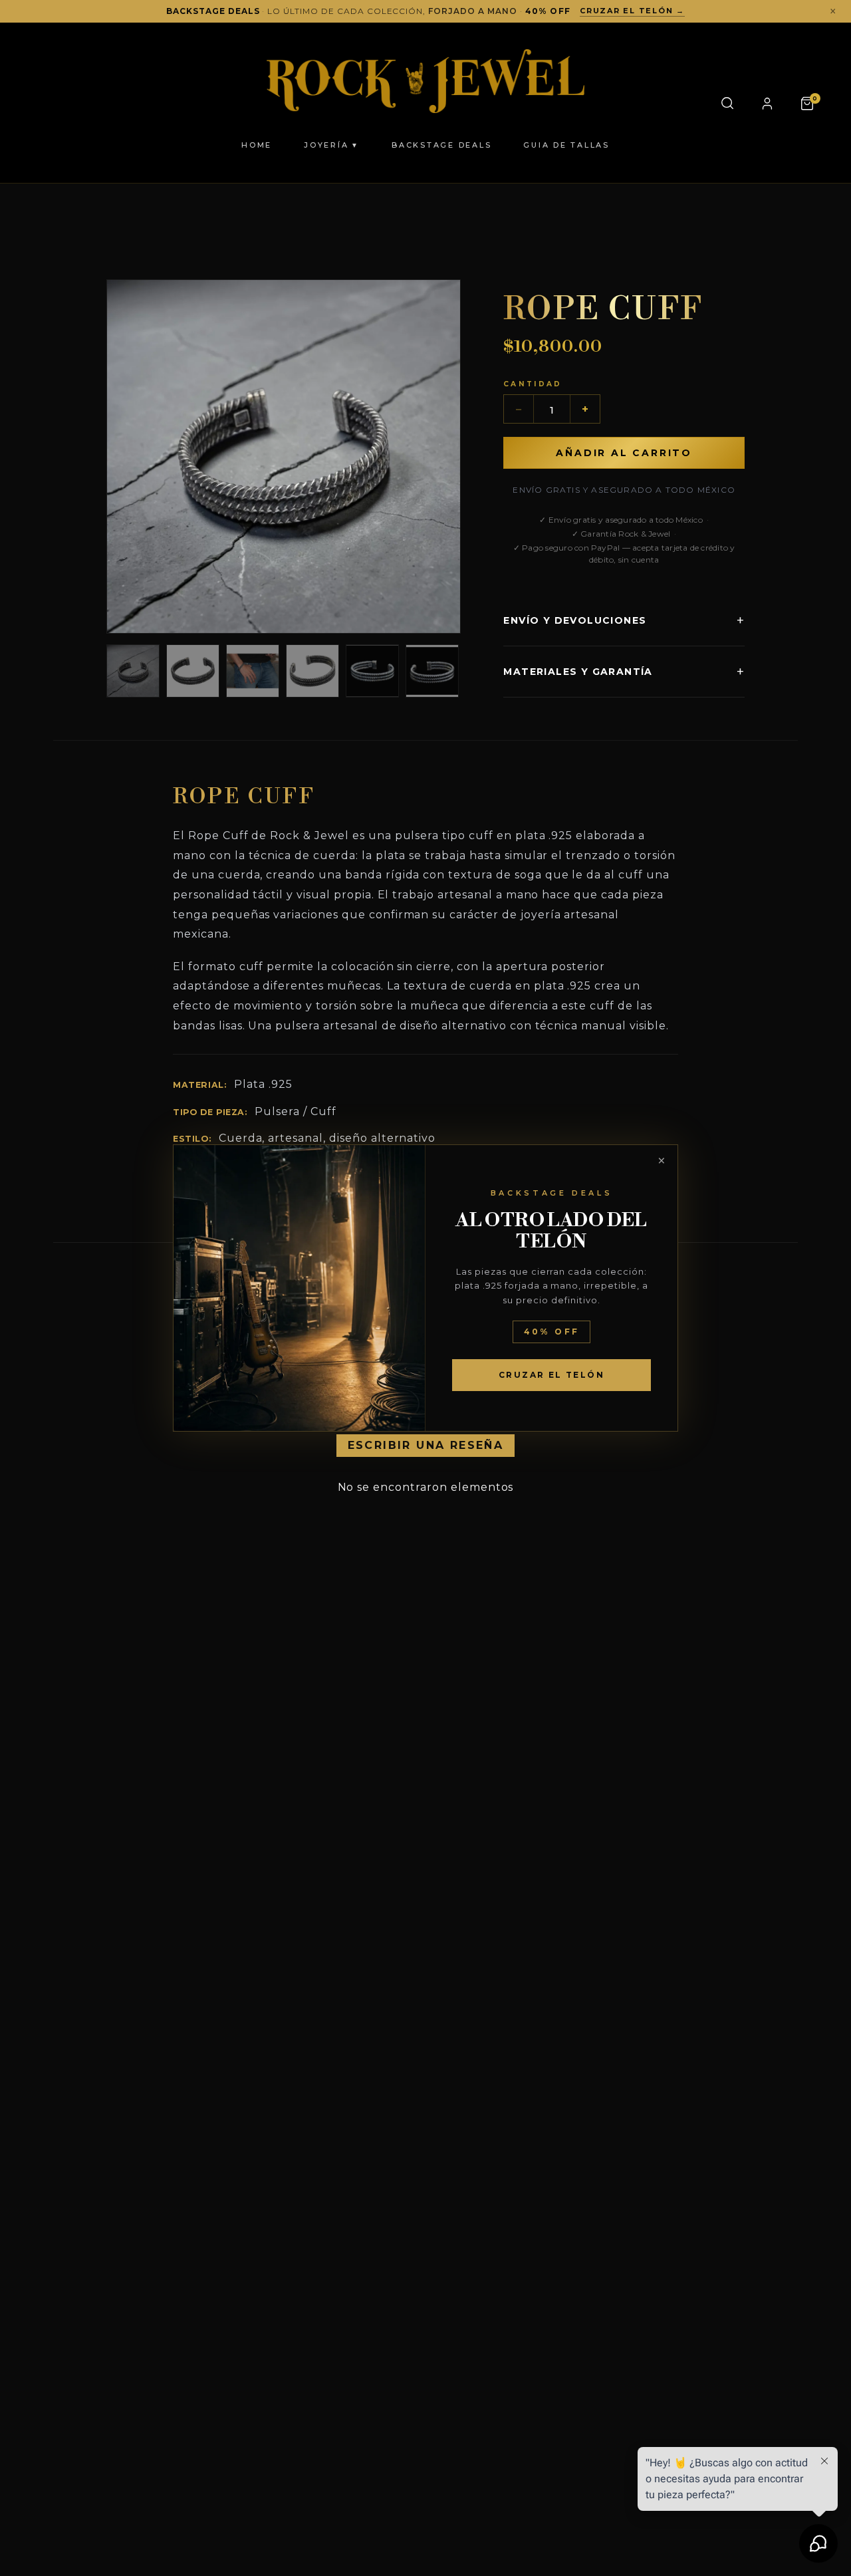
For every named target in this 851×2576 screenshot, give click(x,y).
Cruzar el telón (551, 1375)
